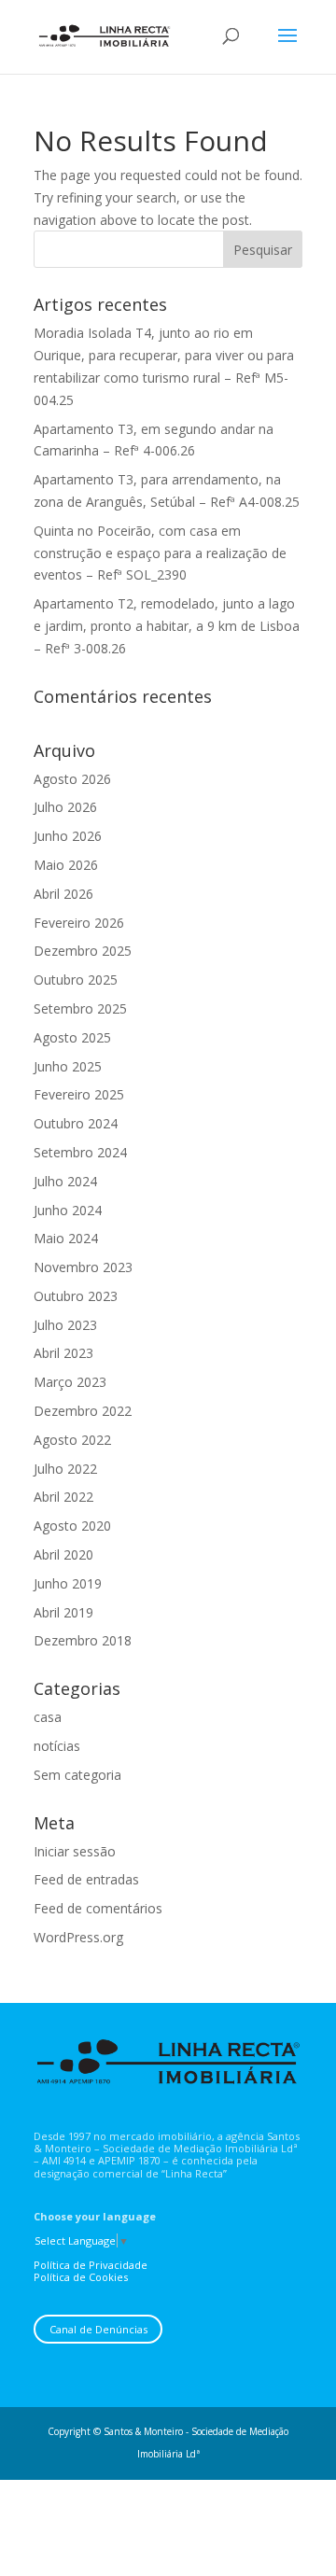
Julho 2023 (65, 1325)
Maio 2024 (66, 1238)
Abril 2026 (63, 894)
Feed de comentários (98, 1908)
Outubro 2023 (76, 1296)
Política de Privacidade (91, 2265)
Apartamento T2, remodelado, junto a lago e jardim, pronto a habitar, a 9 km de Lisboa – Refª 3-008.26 (167, 626)
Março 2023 (70, 1382)
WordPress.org (78, 1937)
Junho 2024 (68, 1210)
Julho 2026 (65, 807)
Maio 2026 (66, 865)
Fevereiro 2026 (79, 923)
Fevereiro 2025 (79, 1094)
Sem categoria (77, 1775)
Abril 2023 (63, 1353)
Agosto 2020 (72, 1526)
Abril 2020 (63, 1554)
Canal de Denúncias (98, 2329)
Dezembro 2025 (83, 951)
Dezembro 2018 (83, 1640)
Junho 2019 (68, 1583)
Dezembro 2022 (83, 1411)
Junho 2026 (68, 836)
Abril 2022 (63, 1497)
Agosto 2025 (72, 1037)
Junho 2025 (68, 1066)
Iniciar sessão (75, 1851)
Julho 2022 (65, 1469)
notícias (57, 1746)
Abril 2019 (63, 1612)
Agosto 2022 (72, 1440)
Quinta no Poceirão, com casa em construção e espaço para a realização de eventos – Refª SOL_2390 (160, 553)
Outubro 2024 (76, 1123)
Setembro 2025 (80, 1008)
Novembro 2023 (83, 1267)
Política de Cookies (81, 2277)
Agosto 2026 (72, 779)
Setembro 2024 (80, 1152)
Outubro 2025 (76, 980)
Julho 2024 (65, 1181)
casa (48, 1717)
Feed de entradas (86, 1879)
